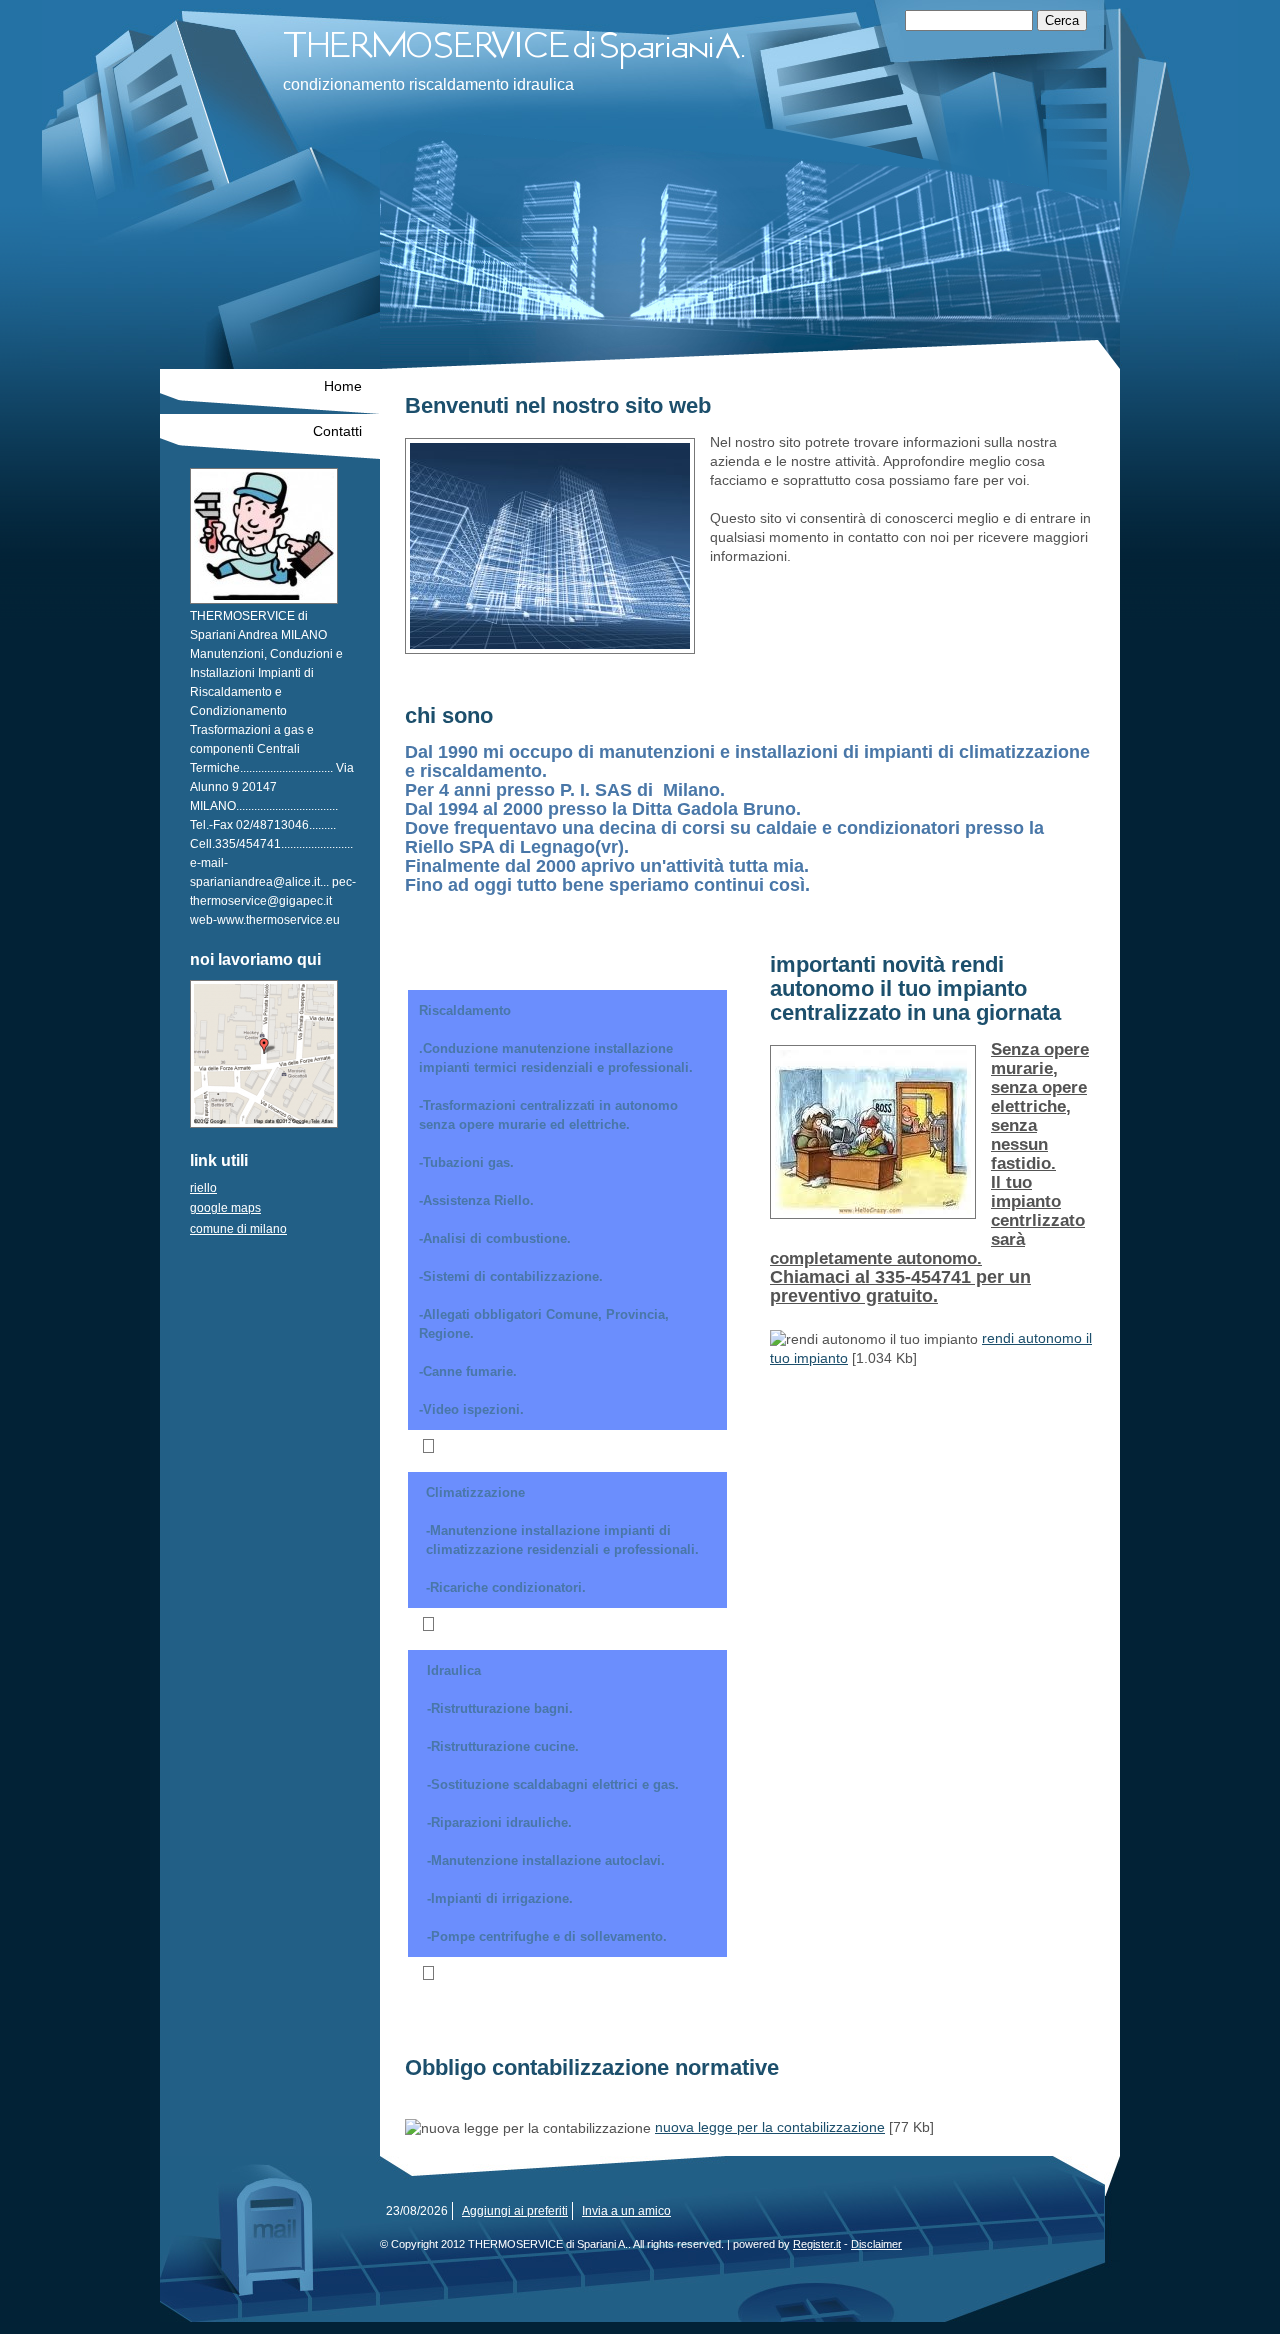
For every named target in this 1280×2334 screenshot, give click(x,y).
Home (343, 386)
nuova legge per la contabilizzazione (770, 2127)
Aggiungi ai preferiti (515, 2211)
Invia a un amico (626, 2211)
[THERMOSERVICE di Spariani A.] (558, 47)
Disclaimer (876, 2244)
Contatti (337, 431)
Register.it (817, 2244)
